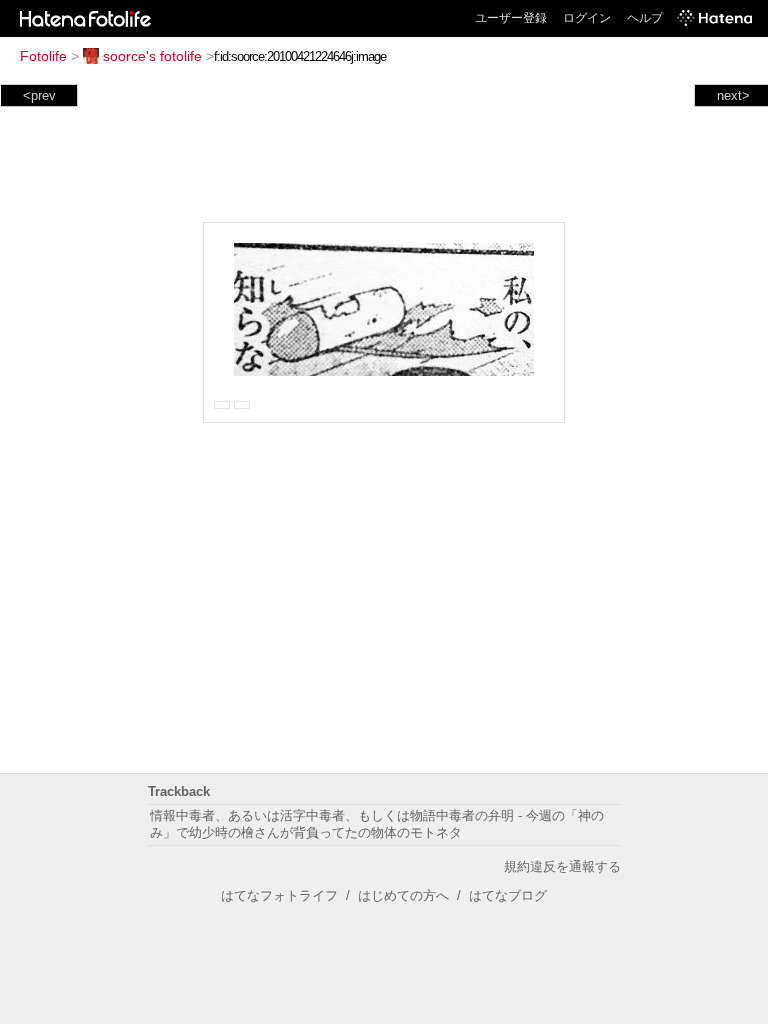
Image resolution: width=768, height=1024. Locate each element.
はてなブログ (508, 895)
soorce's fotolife (152, 56)
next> (733, 95)
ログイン (587, 18)
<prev (39, 95)
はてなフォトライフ (279, 895)
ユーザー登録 (511, 18)
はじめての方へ (403, 895)
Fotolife (43, 56)
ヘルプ (645, 18)
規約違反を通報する (562, 866)
